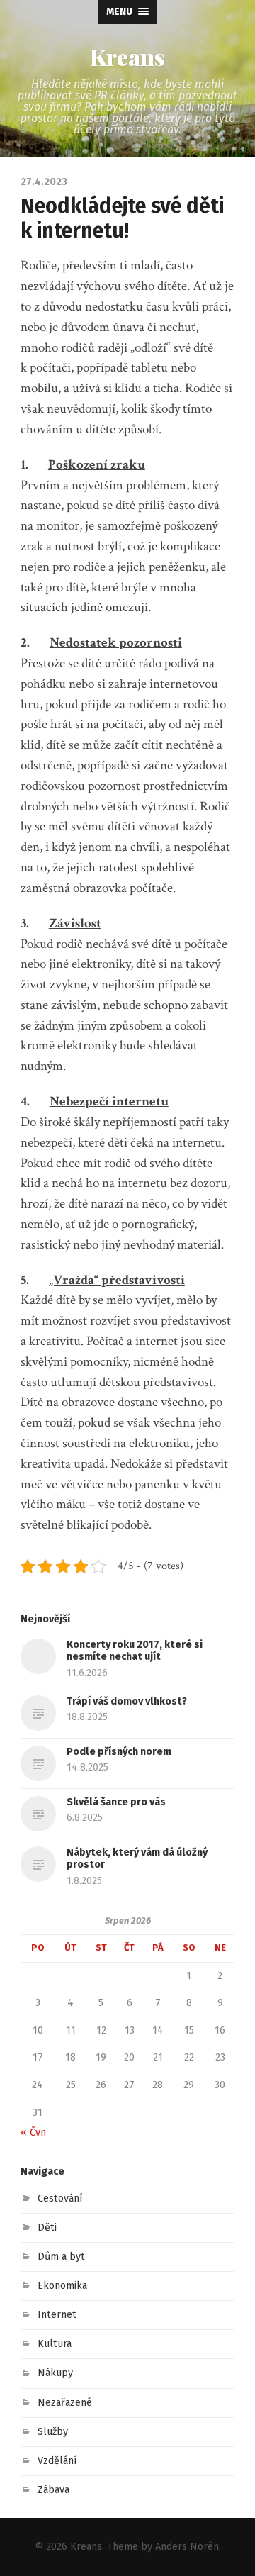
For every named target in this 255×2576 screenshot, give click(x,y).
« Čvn (33, 2132)
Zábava (53, 2490)
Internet (57, 2315)
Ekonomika (62, 2286)
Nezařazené (65, 2403)
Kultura (55, 2344)
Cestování (60, 2198)
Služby (53, 2432)
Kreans (127, 57)
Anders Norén (187, 2547)
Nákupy (55, 2373)
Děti (47, 2227)
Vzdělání (57, 2461)
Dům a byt (61, 2257)
